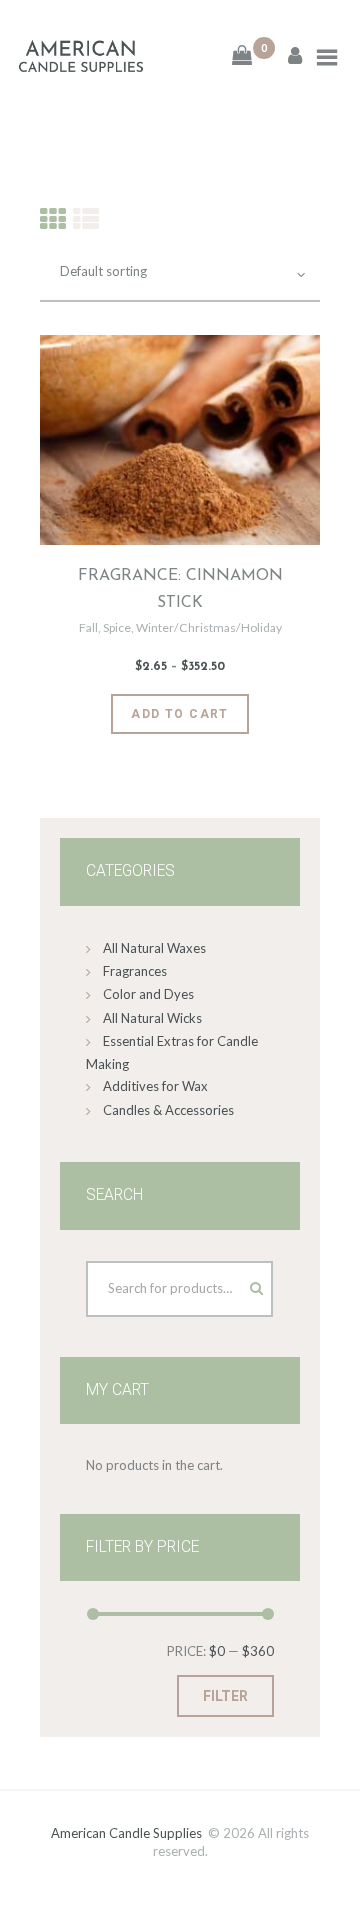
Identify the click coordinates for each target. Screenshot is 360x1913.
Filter (225, 1696)
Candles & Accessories (168, 1110)
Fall (88, 627)
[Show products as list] (86, 218)
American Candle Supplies (126, 1833)
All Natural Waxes (154, 948)
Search (238, 1284)
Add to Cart (180, 714)
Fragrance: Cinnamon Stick (180, 589)
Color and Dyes (148, 994)
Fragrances (135, 971)
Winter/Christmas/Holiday (209, 627)
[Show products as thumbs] (53, 218)
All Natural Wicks (152, 1018)
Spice (117, 627)
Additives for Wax (155, 1086)
